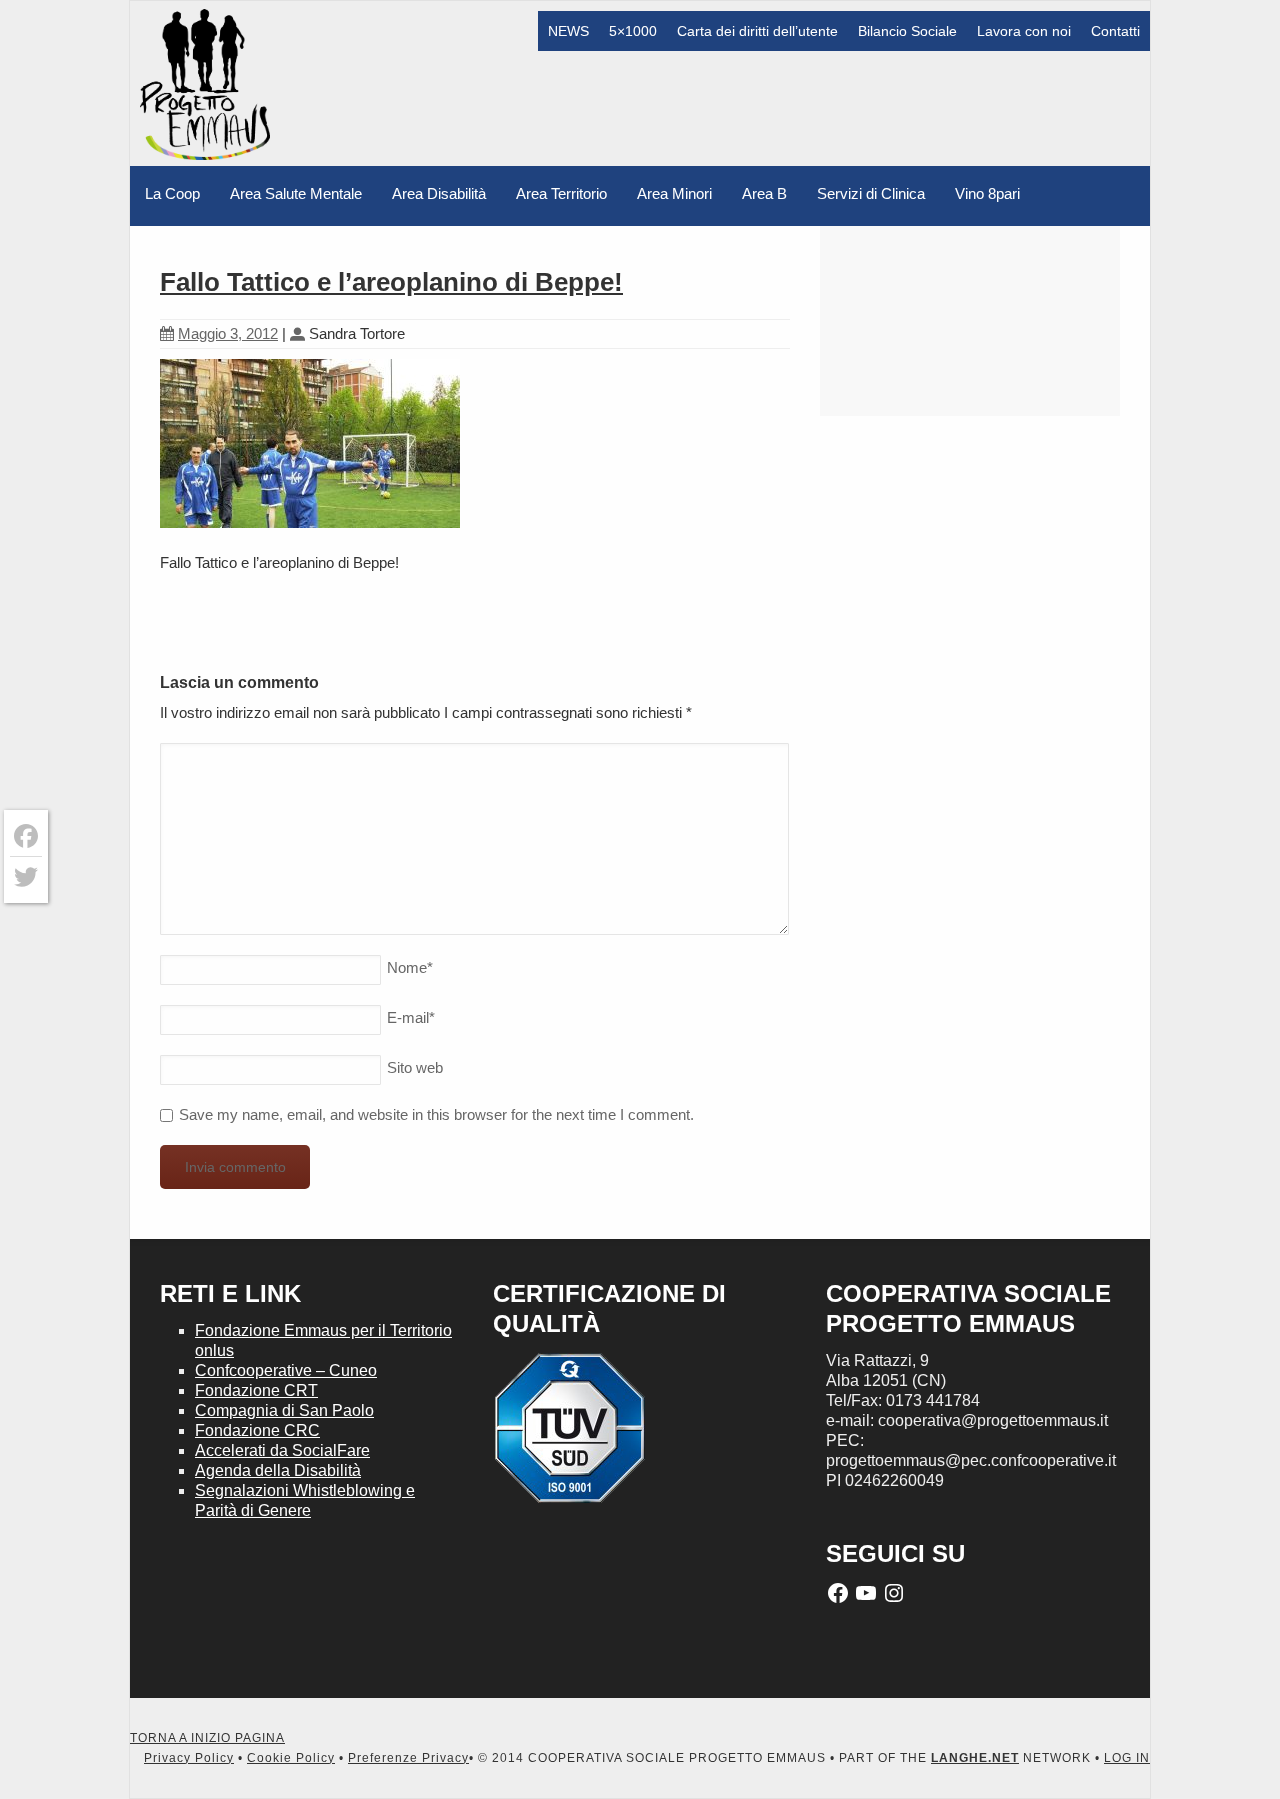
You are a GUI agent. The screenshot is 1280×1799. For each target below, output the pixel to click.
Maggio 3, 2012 (228, 333)
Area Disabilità (439, 193)
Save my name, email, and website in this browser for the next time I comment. (436, 1114)
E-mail (411, 1017)
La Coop (172, 193)
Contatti (1115, 31)
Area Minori (674, 193)
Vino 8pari (987, 193)
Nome (410, 967)
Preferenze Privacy (408, 1758)
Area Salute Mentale (296, 193)
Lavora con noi (1024, 31)
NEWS (568, 31)
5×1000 (633, 31)
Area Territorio (561, 193)
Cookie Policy (291, 1758)
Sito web (415, 1067)
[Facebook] (26, 836)
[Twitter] (26, 877)
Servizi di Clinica (871, 193)
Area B (764, 193)
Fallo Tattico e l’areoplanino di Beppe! (391, 282)
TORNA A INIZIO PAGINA (207, 1738)
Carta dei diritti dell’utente (757, 31)
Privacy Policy (189, 1758)
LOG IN (1127, 1758)
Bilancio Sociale (907, 31)
